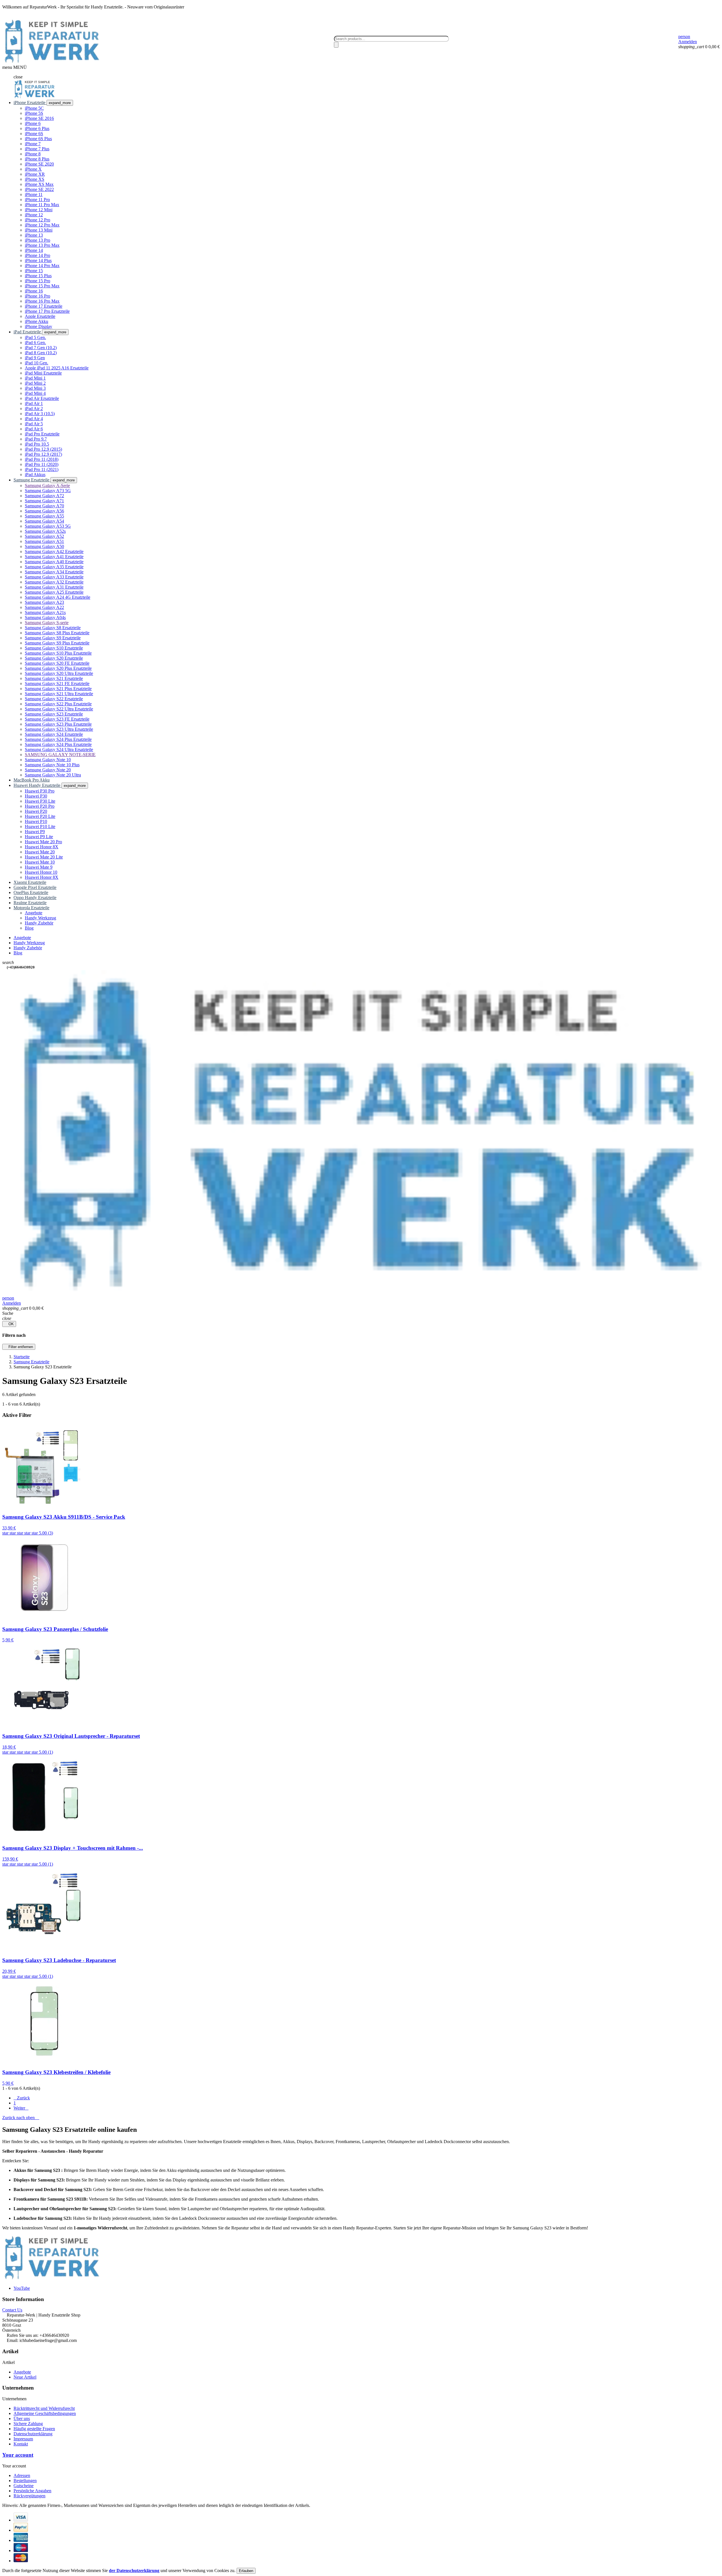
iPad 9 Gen (35, 358)
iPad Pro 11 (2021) (42, 469)
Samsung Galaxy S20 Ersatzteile (54, 658)
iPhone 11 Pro (37, 200)
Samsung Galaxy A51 (44, 541)
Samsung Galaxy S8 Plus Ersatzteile (57, 633)
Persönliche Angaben (32, 2491)
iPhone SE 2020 (39, 164)
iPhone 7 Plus (37, 149)
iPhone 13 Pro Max (42, 245)
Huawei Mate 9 (39, 867)
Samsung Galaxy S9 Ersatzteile (53, 638)
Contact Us (12, 2310)
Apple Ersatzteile (40, 316)
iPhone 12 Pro (38, 220)
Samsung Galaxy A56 (44, 511)
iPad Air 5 (34, 424)
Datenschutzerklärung (33, 2434)
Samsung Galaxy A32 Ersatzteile (54, 582)
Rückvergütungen (29, 2496)
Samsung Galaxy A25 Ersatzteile (54, 592)
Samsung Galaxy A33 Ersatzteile (54, 577)
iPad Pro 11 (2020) (42, 464)
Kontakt (21, 2444)
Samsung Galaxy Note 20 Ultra (53, 775)
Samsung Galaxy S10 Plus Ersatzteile (58, 653)
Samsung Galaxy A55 (44, 516)
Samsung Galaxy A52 (44, 536)
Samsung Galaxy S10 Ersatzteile (54, 648)
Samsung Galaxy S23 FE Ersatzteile (57, 719)
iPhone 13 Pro (38, 240)
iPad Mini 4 (35, 393)
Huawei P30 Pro (40, 791)
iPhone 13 (34, 235)
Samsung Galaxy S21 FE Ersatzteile (57, 683)
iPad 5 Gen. (35, 337)
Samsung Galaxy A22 (44, 607)
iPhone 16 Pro (38, 296)
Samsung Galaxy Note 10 (48, 760)
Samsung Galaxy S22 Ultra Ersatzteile (59, 709)
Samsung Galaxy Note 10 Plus (52, 765)
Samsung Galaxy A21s (45, 612)
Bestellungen (25, 2481)
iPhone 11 (34, 194)
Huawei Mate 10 (40, 862)
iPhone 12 (34, 215)
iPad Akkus (35, 475)
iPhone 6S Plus (38, 139)
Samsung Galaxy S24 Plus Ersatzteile (58, 739)
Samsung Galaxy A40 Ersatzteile (54, 562)
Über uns (22, 2418)
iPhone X (33, 169)
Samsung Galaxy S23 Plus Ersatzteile (58, 724)
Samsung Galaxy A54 (44, 521)
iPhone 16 (34, 291)
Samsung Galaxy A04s (45, 617)
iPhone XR (35, 174)
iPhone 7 (33, 144)
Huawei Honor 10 (41, 872)
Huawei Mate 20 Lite (44, 857)
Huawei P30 (36, 796)
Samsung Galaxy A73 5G (48, 491)
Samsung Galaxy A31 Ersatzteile (54, 587)
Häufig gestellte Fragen (34, 2429)
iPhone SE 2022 (39, 189)
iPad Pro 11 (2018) (42, 459)
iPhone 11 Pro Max (42, 205)
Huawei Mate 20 (40, 852)
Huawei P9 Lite (39, 837)
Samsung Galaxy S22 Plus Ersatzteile (58, 704)
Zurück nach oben (21, 2118)
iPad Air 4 (34, 419)
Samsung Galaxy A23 (44, 602)
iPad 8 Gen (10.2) (41, 353)
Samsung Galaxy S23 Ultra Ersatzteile (59, 729)
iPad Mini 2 (35, 383)
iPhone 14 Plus (38, 260)
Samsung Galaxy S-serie (47, 623)
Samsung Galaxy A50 (44, 546)
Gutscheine (24, 2486)
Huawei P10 (36, 821)
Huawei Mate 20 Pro (43, 842)
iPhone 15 (34, 271)
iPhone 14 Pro (38, 255)
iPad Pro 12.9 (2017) (43, 454)
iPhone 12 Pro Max (42, 225)
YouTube (22, 2288)
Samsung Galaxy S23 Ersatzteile (54, 714)
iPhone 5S (34, 113)
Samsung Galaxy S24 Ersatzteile (54, 734)
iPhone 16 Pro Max (42, 301)
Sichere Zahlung (28, 2424)
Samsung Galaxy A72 (44, 496)
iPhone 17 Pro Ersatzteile (47, 311)
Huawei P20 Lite (40, 816)
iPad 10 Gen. (37, 363)
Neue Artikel (25, 2377)
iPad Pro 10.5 (37, 444)
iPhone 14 (34, 250)
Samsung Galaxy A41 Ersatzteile (54, 557)
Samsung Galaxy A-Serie (47, 486)
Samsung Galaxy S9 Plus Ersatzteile (57, 643)
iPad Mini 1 (35, 378)
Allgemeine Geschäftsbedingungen (45, 2413)
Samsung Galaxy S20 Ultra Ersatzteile (59, 673)
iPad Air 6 (34, 429)
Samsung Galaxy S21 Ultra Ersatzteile (59, 694)
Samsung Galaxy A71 (44, 501)
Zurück (22, 2098)
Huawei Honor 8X (42, 847)
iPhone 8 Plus (37, 159)
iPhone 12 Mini (39, 210)
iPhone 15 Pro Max (42, 286)
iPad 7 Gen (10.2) (41, 348)
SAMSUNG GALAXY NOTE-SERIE (60, 755)
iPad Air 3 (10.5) (40, 414)
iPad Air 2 (34, 409)
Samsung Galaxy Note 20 (48, 770)
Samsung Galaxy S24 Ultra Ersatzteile (59, 749)
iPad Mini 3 (35, 388)
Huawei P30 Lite (40, 801)
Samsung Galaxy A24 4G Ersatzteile (58, 597)
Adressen (22, 2475)
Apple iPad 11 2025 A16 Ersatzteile (57, 368)
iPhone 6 (33, 123)
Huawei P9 (35, 832)
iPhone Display (38, 326)
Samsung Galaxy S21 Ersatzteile (54, 678)
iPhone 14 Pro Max (42, 266)
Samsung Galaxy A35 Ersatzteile (54, 567)
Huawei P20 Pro (40, 806)
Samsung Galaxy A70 (44, 506)
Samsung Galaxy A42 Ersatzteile (54, 551)
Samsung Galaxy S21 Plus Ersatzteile (58, 689)
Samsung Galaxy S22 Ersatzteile (54, 699)
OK (9, 1324)
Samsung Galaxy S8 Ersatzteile (53, 628)
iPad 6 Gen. (35, 343)
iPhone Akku (37, 321)
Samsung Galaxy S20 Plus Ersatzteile (58, 668)
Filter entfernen (19, 1347)
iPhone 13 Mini (39, 230)
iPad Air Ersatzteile (42, 398)
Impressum (23, 2439)
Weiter (21, 2108)
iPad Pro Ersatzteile (42, 434)
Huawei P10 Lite (40, 826)
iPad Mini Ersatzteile (43, 373)
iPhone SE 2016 (39, 118)
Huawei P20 (36, 811)
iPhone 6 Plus (37, 128)
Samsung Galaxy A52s (45, 531)
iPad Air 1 (34, 403)
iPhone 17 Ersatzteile (44, 306)
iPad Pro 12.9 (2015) (43, 449)
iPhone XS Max (39, 184)
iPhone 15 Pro (38, 281)
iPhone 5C (34, 108)
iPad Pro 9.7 (36, 439)
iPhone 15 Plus (38, 276)
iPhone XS (35, 179)
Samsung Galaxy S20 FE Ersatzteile (57, 663)
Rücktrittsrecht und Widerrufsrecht (44, 2408)
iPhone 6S (34, 134)
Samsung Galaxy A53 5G (48, 526)
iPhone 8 (33, 154)
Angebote (22, 2372)
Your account (18, 2455)
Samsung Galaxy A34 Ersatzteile (54, 572)
